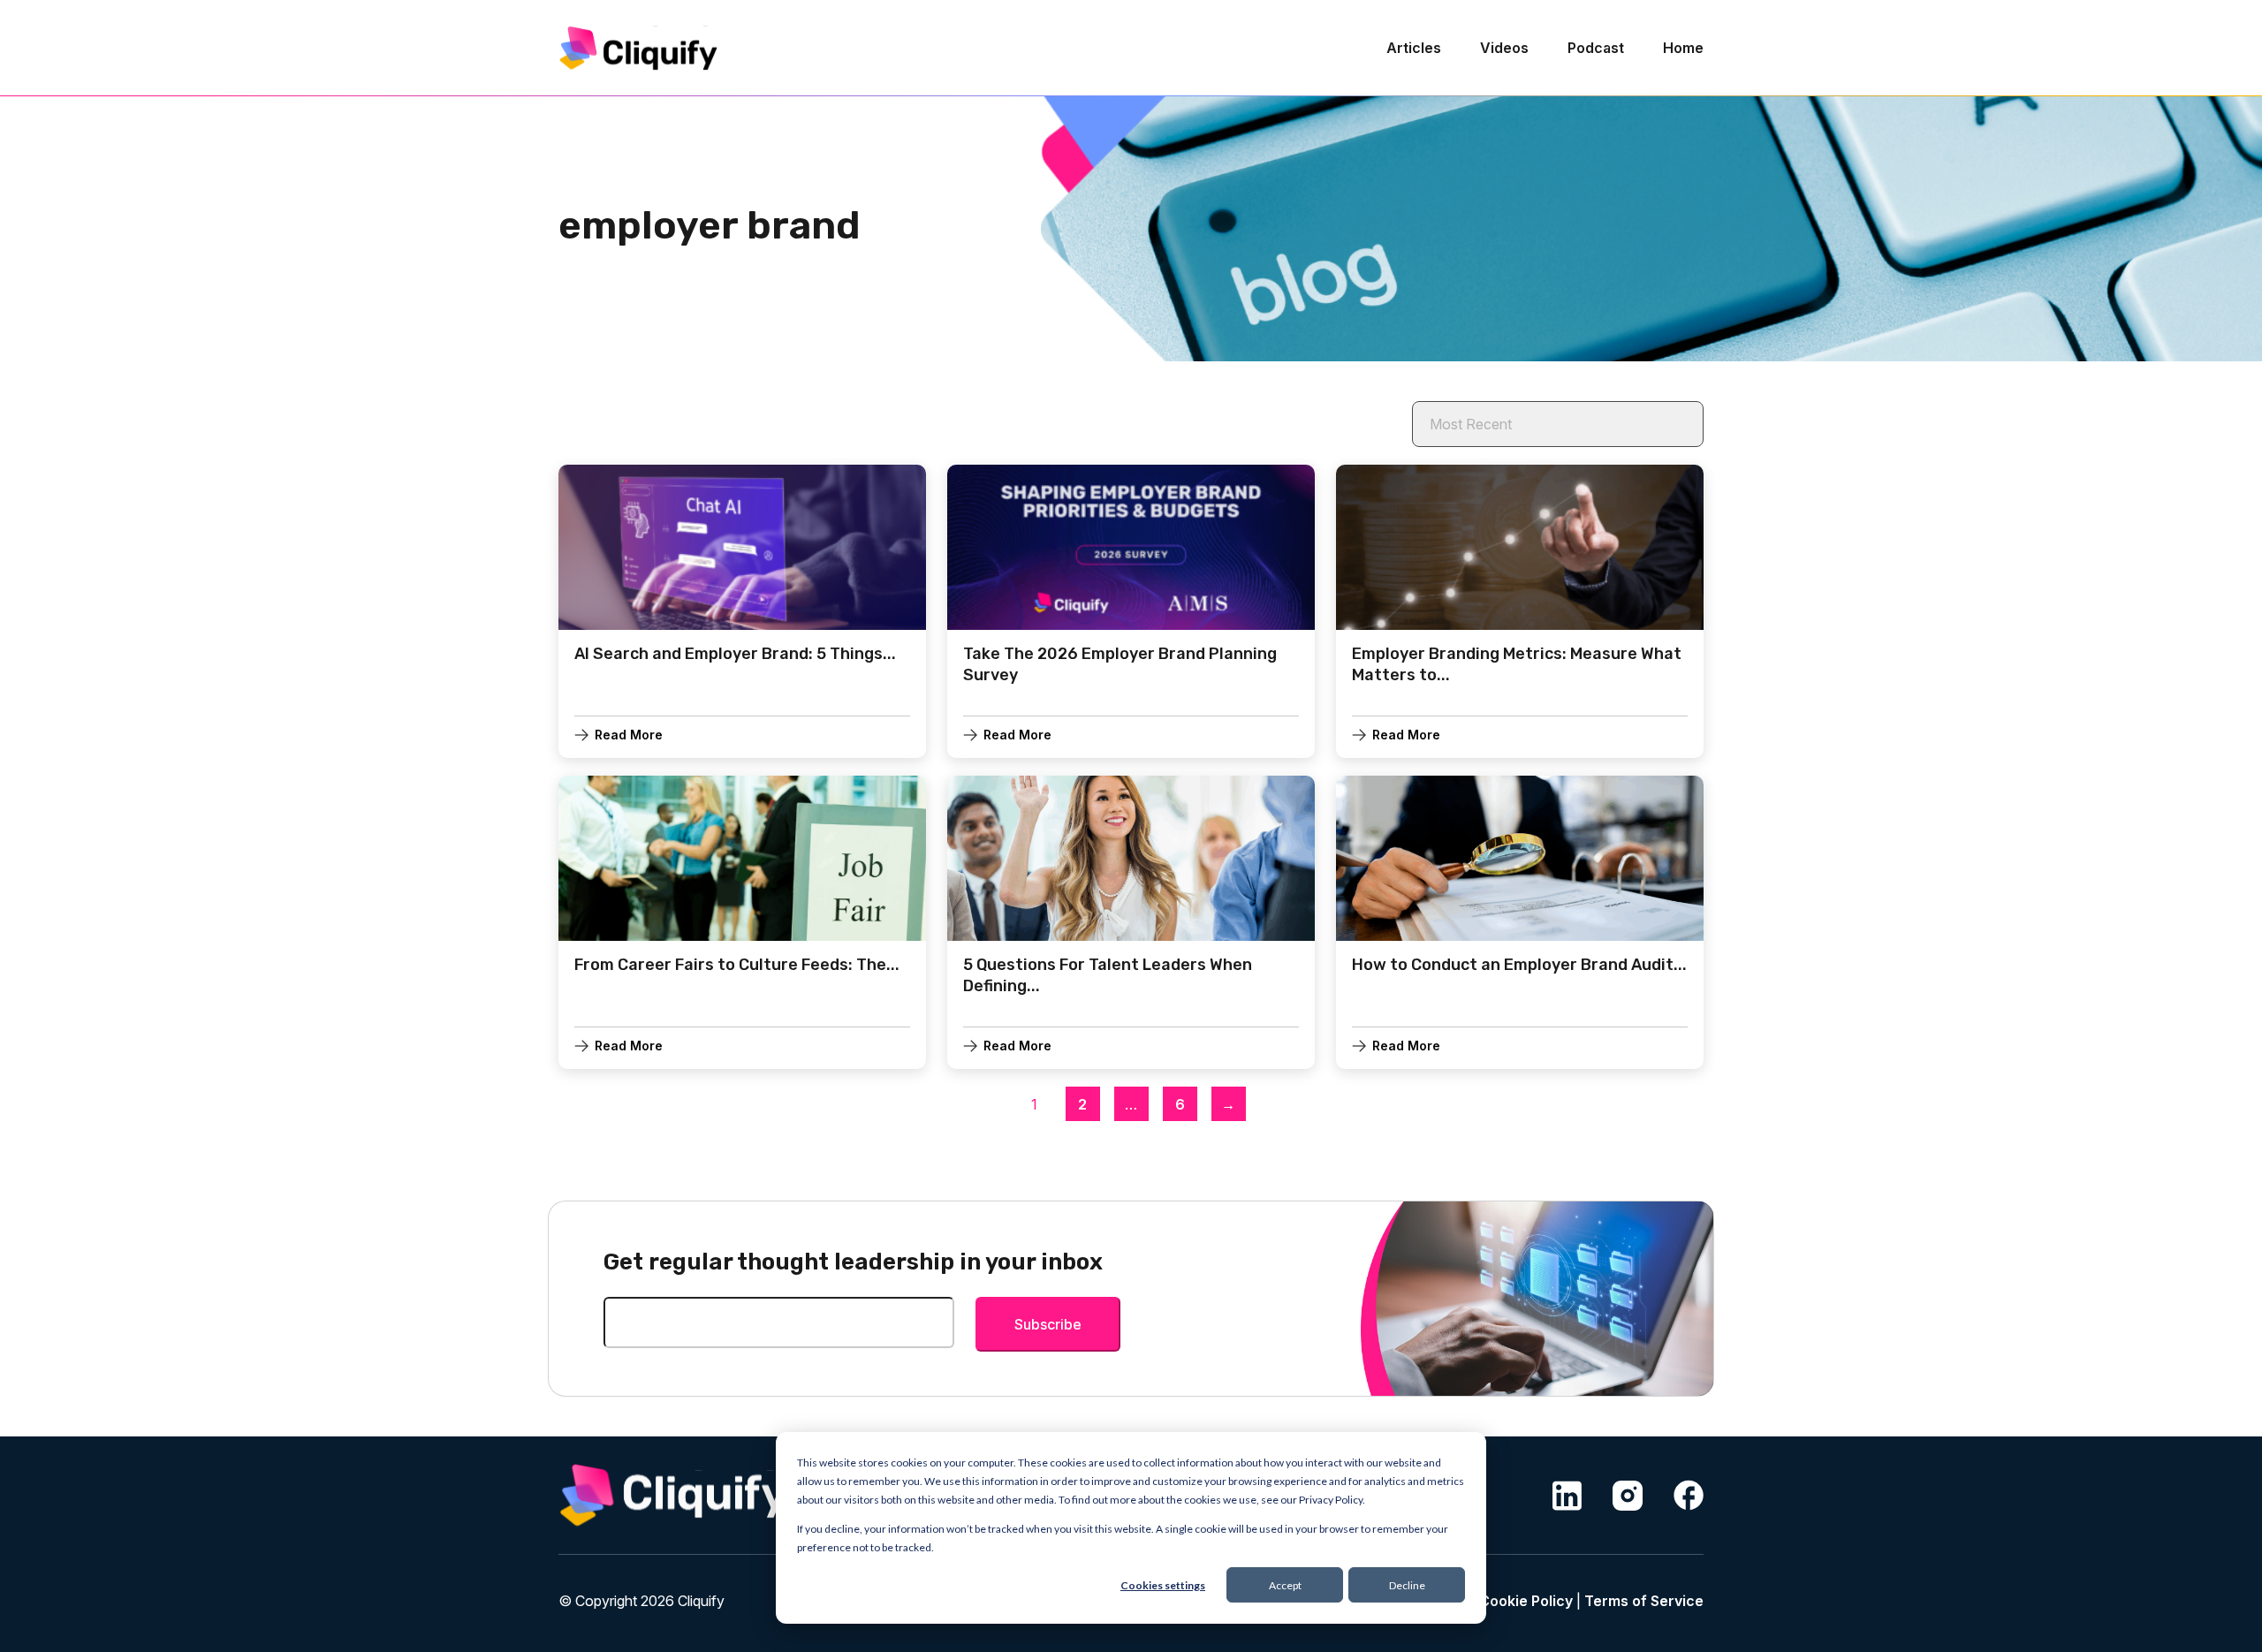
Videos (1504, 48)
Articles (1414, 48)
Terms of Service (1644, 1601)
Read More (629, 735)
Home (1683, 48)
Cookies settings (1163, 1585)
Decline (1407, 1585)
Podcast (1596, 48)
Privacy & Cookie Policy (1492, 1601)
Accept (1285, 1585)
